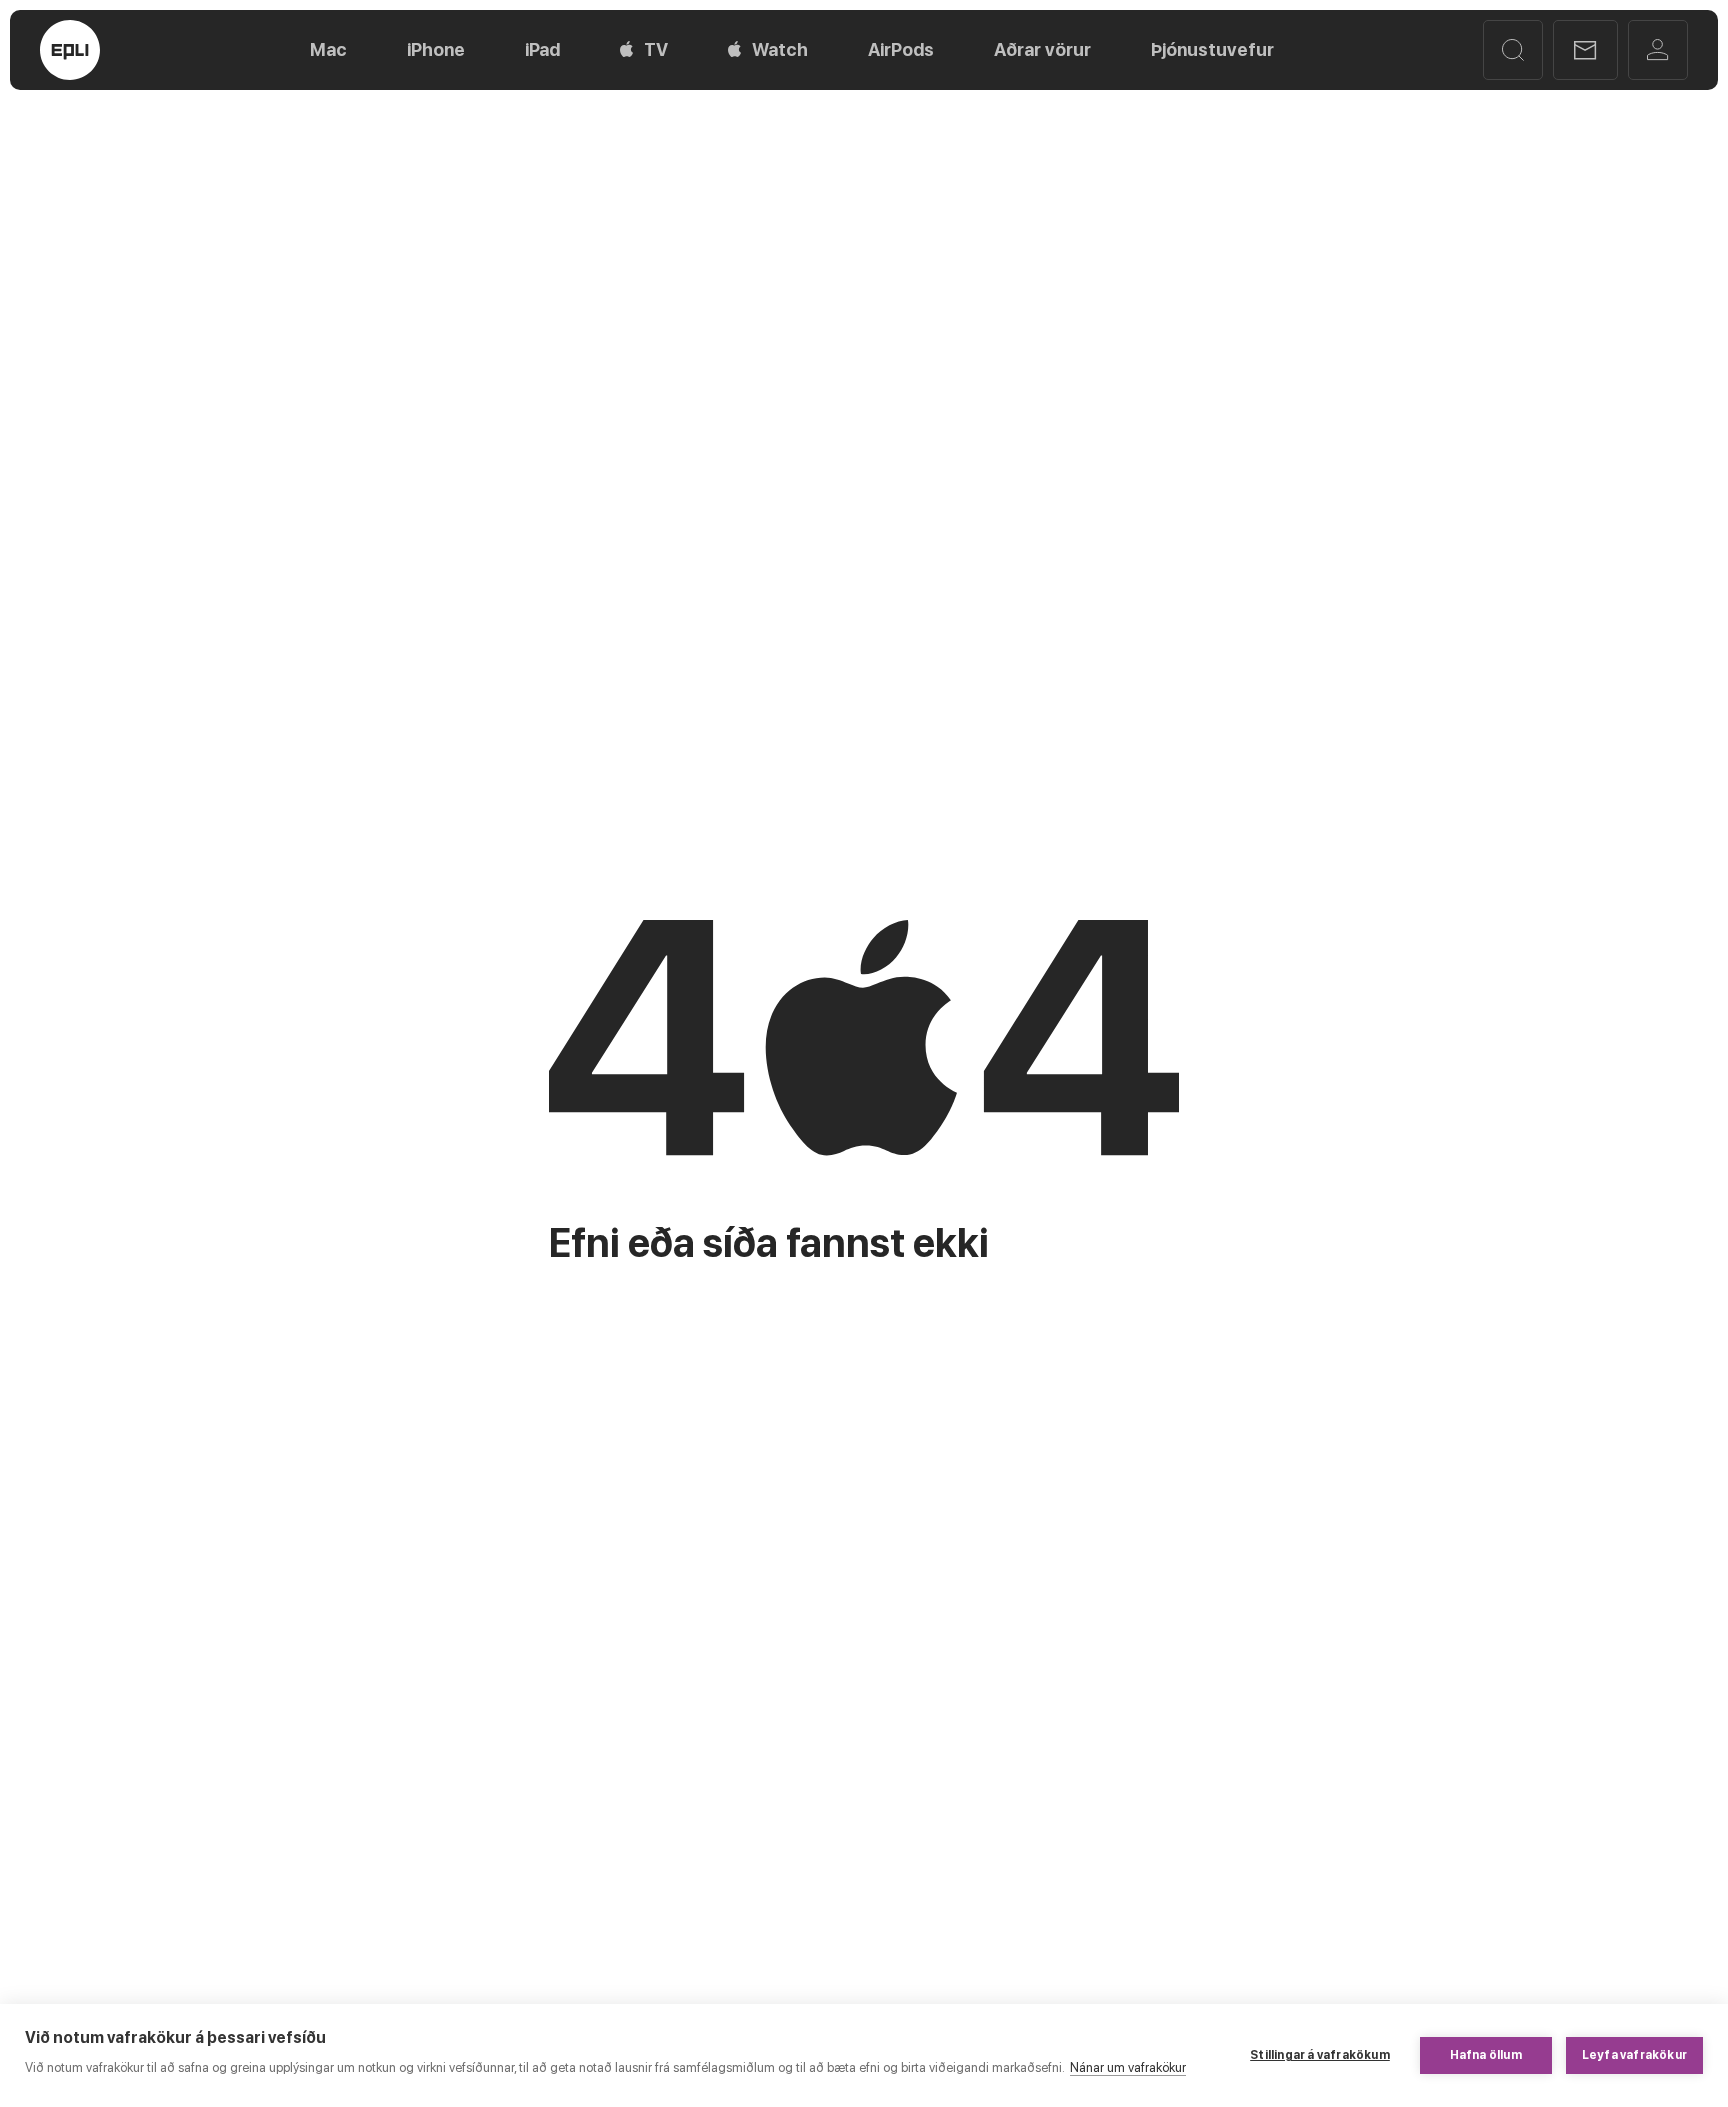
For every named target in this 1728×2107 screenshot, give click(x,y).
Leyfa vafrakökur (1634, 2055)
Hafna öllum (1486, 2055)
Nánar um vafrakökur (1128, 2067)
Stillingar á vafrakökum (1320, 2055)
